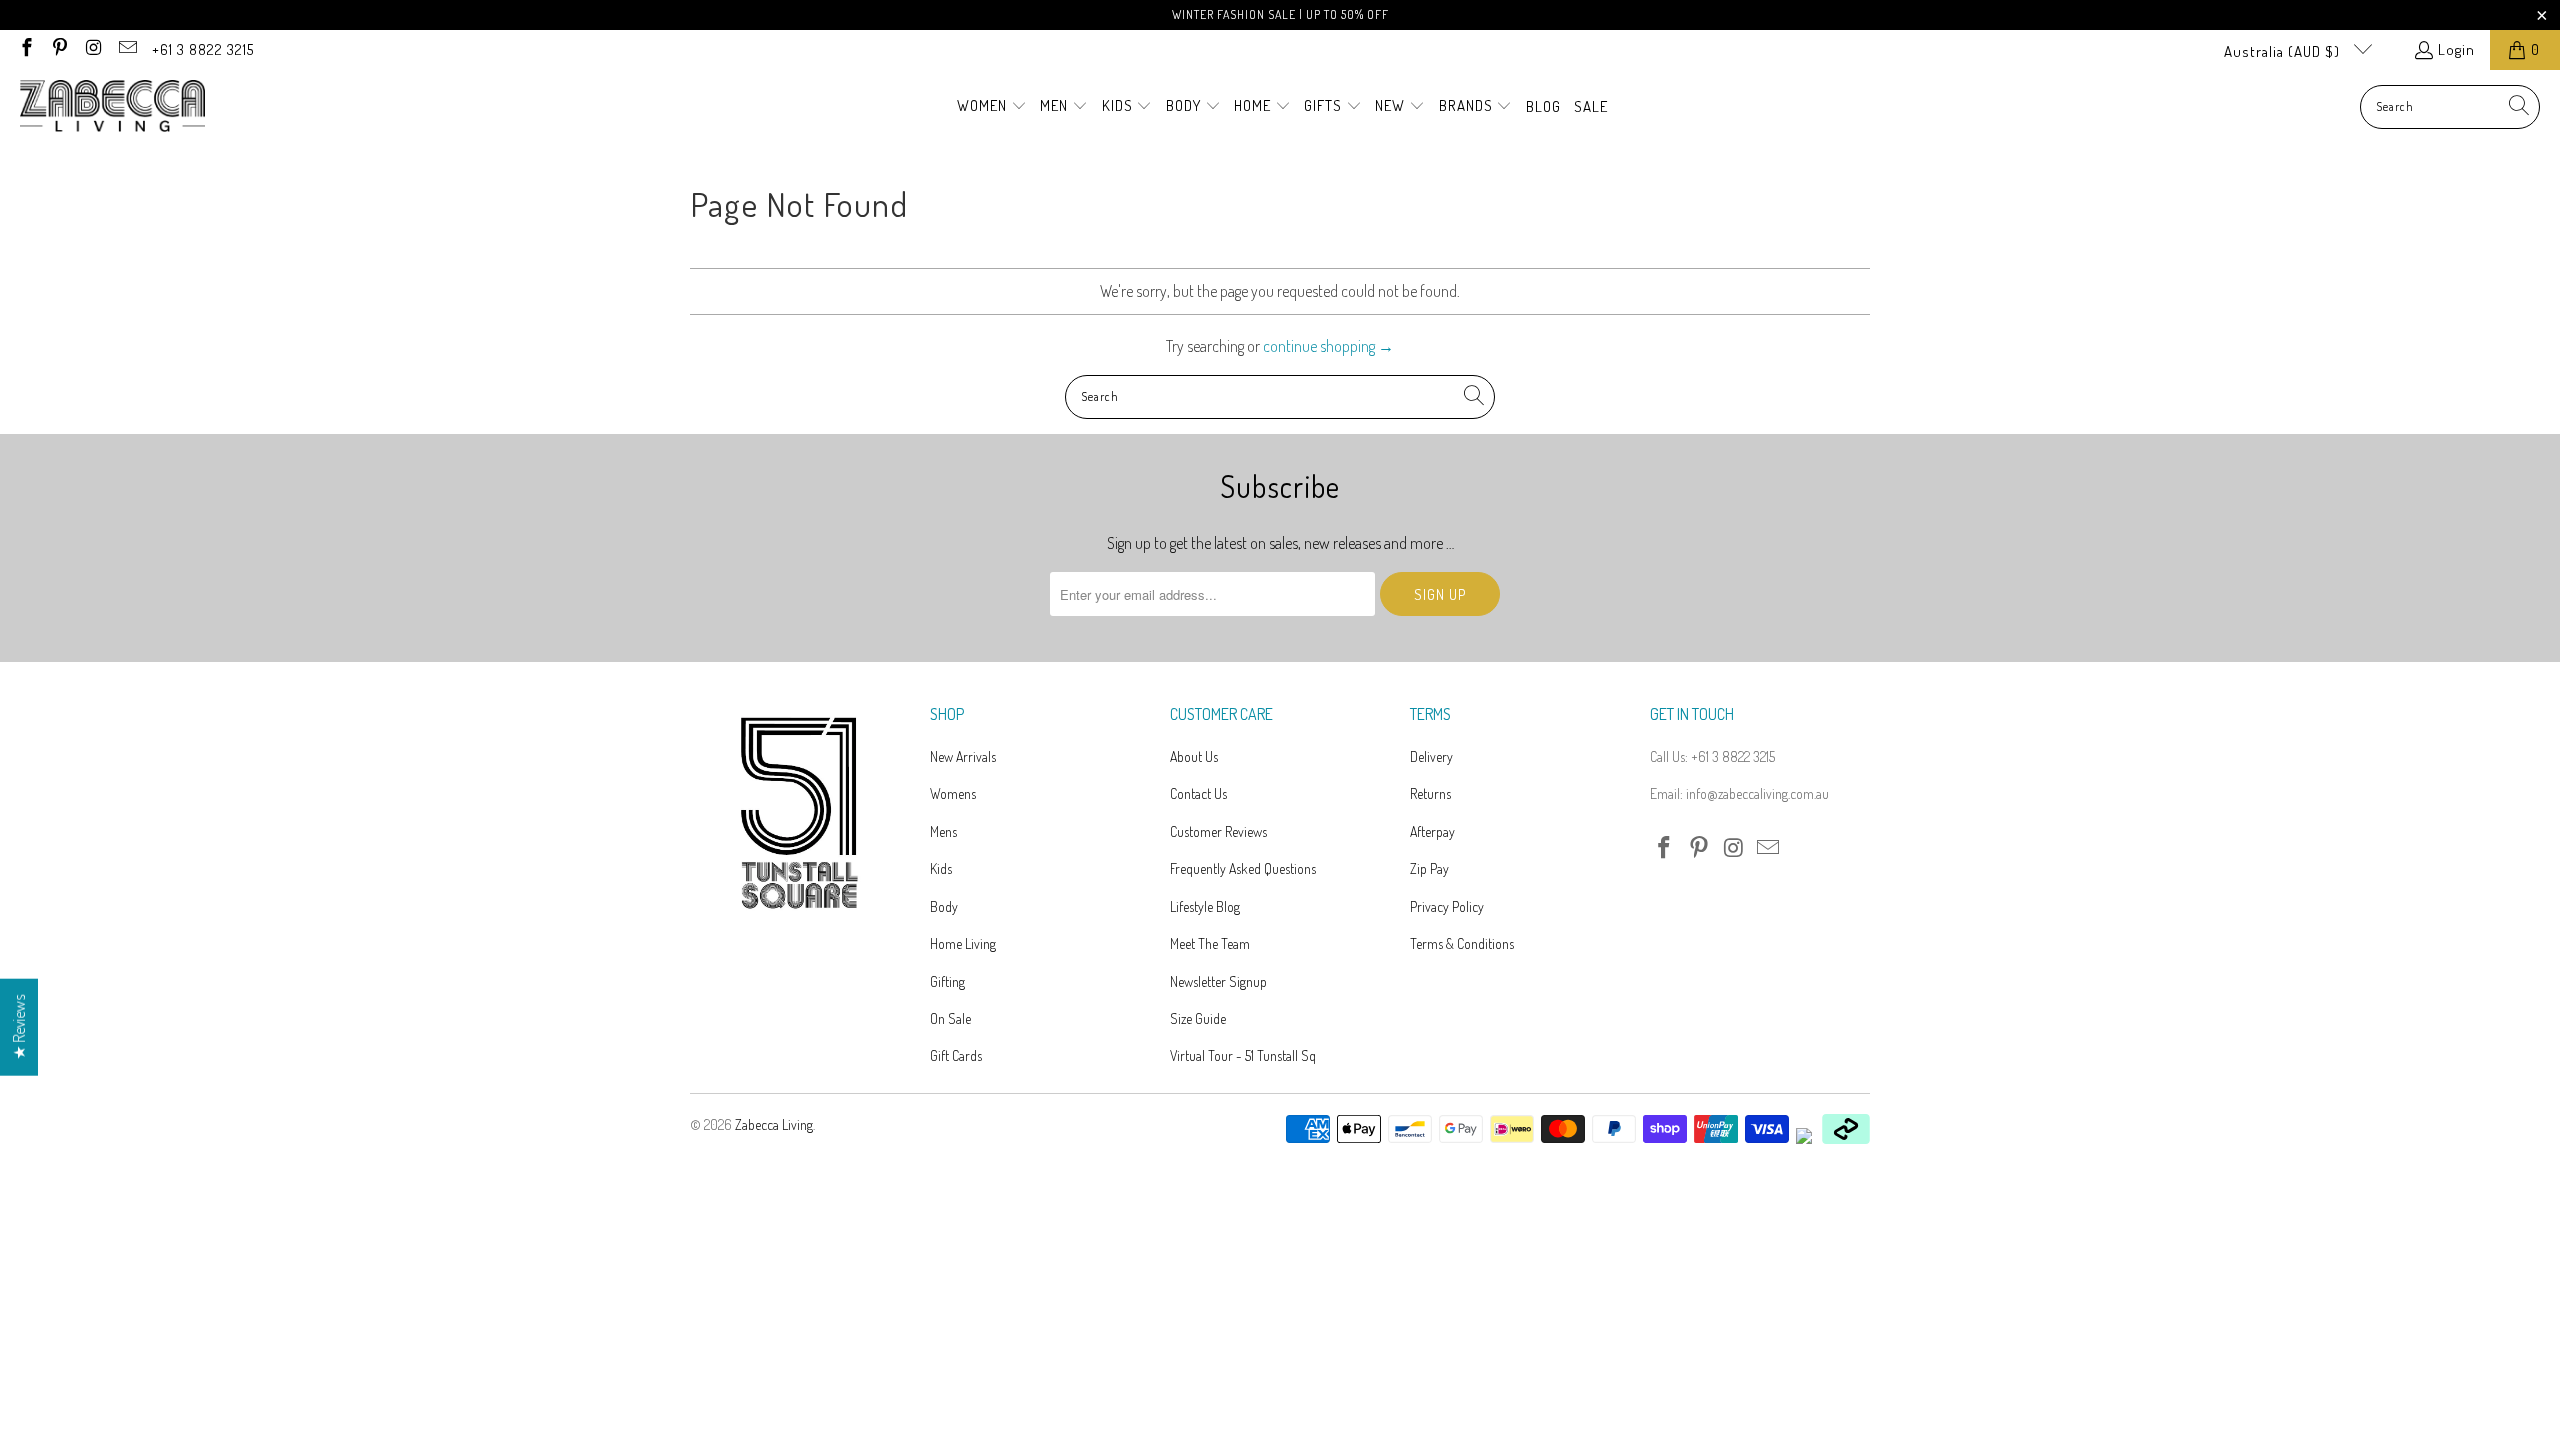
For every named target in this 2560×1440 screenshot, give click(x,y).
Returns (1430, 793)
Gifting (947, 981)
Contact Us (1198, 793)
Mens (943, 831)
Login (2456, 49)
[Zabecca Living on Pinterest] (59, 49)
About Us (1194, 756)
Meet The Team (1210, 943)
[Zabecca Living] (112, 107)
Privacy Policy (1447, 906)
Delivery (1431, 756)
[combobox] (2450, 107)
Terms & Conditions (1462, 943)
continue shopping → (1328, 346)
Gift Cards (956, 1055)
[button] (992, 107)
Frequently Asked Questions (1243, 868)
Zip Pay (1429, 868)
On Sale (950, 1018)
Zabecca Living (774, 1124)
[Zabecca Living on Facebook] (25, 49)
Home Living (963, 943)
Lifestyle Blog (1205, 906)
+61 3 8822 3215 (203, 49)
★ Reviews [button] (19, 1027)
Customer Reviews (1218, 831)
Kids (941, 868)
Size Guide (1198, 1018)
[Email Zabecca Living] (126, 49)
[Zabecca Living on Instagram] (92, 49)
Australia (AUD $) (2284, 51)
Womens (953, 793)
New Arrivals (963, 756)
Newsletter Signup (1218, 981)
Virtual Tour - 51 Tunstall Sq (1243, 1055)
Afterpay (1432, 831)
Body (944, 906)
